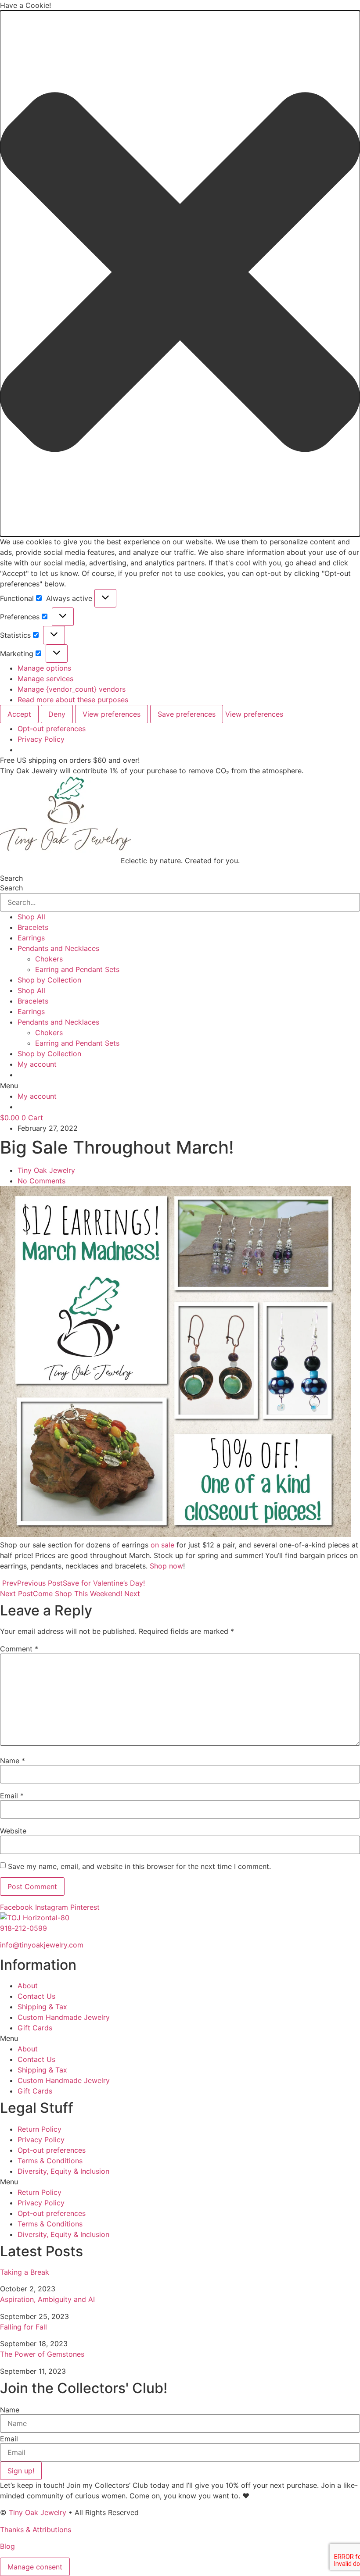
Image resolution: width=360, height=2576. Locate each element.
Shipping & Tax (42, 2007)
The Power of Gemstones (42, 2354)
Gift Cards (35, 2028)
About (28, 1986)
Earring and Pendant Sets (77, 969)
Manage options (44, 668)
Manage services (45, 679)
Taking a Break (25, 2272)
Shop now (166, 1566)
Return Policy (40, 2129)
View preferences (112, 714)
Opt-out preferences (52, 729)
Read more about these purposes (73, 700)
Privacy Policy (41, 739)
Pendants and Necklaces (58, 948)
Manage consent (35, 2567)
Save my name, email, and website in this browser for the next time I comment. (139, 1866)
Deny (57, 714)
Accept (19, 714)
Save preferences (187, 714)
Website (13, 1831)
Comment (19, 1649)
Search (11, 878)
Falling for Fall (23, 2327)
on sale (162, 1545)
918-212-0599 (23, 1928)
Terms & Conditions (50, 2161)
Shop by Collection (49, 980)
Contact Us (36, 1996)
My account (37, 1064)
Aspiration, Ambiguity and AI (47, 2299)
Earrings (31, 938)
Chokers (49, 959)
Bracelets (33, 927)
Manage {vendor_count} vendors (72, 689)
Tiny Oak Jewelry (38, 2512)
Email (12, 1796)
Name (13, 1761)
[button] (180, 273)
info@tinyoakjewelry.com (42, 1945)
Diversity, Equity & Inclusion (63, 2171)
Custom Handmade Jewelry (64, 2017)
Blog (7, 2546)
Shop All (31, 917)
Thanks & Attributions (36, 2530)
